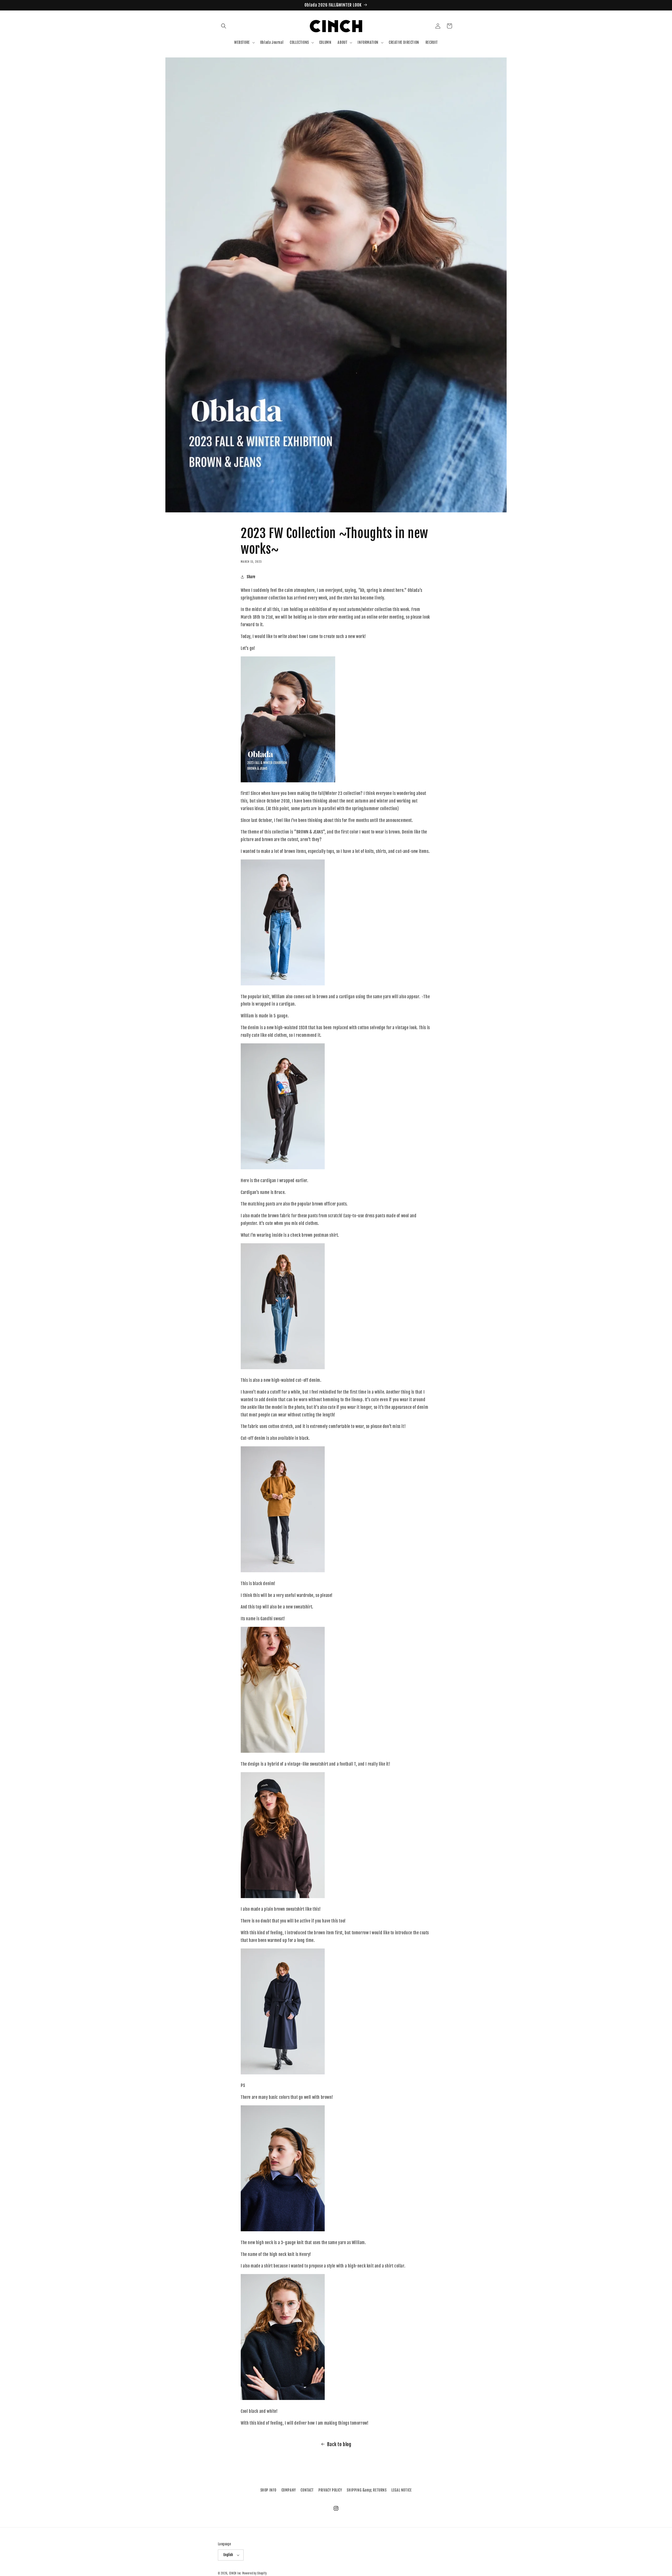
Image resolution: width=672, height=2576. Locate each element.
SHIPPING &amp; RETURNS (367, 2490)
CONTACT (307, 2490)
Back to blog (339, 2444)
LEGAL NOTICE (401, 2490)
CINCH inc (235, 2573)
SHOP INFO (268, 2490)
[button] (224, 26)
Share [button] (251, 577)
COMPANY (289, 2490)
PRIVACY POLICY (330, 2490)
